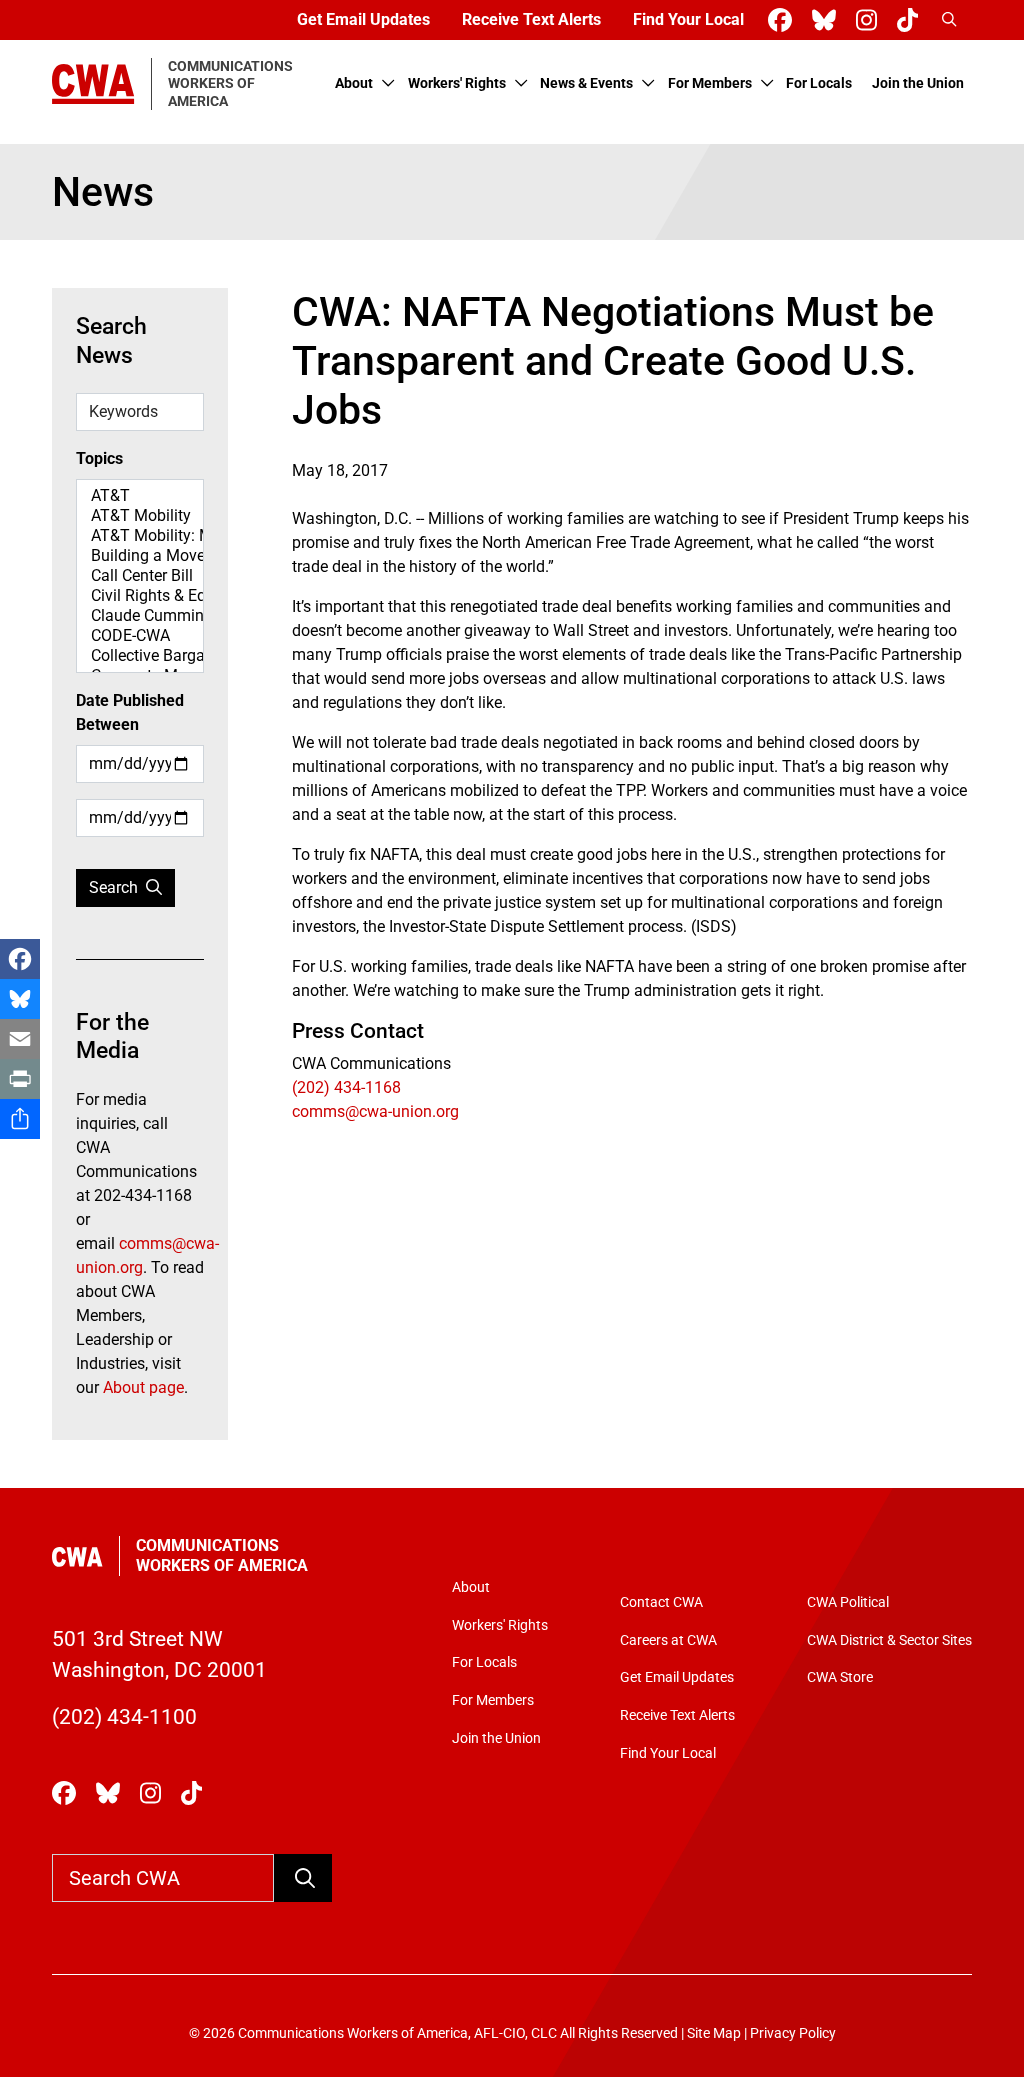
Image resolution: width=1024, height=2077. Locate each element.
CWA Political (848, 1602)
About (354, 83)
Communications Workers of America (222, 1555)
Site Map (714, 2033)
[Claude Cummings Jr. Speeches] (140, 616)
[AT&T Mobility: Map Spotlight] (140, 536)
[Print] (20, 1079)
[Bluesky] (20, 999)
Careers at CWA (668, 1640)
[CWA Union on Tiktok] (911, 20)
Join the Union (918, 83)
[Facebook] (20, 959)
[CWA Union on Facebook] (784, 20)
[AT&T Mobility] (140, 516)
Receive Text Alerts (531, 19)
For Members (710, 83)
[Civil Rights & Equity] (140, 596)
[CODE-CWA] (140, 636)
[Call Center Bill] (140, 576)
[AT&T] (140, 496)
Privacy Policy (793, 2033)
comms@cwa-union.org (375, 1111)
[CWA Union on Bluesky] (828, 20)
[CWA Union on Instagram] (870, 20)
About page (143, 1387)
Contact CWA (661, 1602)
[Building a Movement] (140, 556)
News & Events (586, 83)
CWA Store (840, 1677)
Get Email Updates (363, 19)
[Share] (20, 1119)
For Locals (819, 83)
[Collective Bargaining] (140, 656)
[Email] (20, 1039)
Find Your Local (688, 19)
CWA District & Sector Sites (889, 1640)
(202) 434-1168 (346, 1087)
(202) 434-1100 (124, 1717)
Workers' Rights (457, 83)
